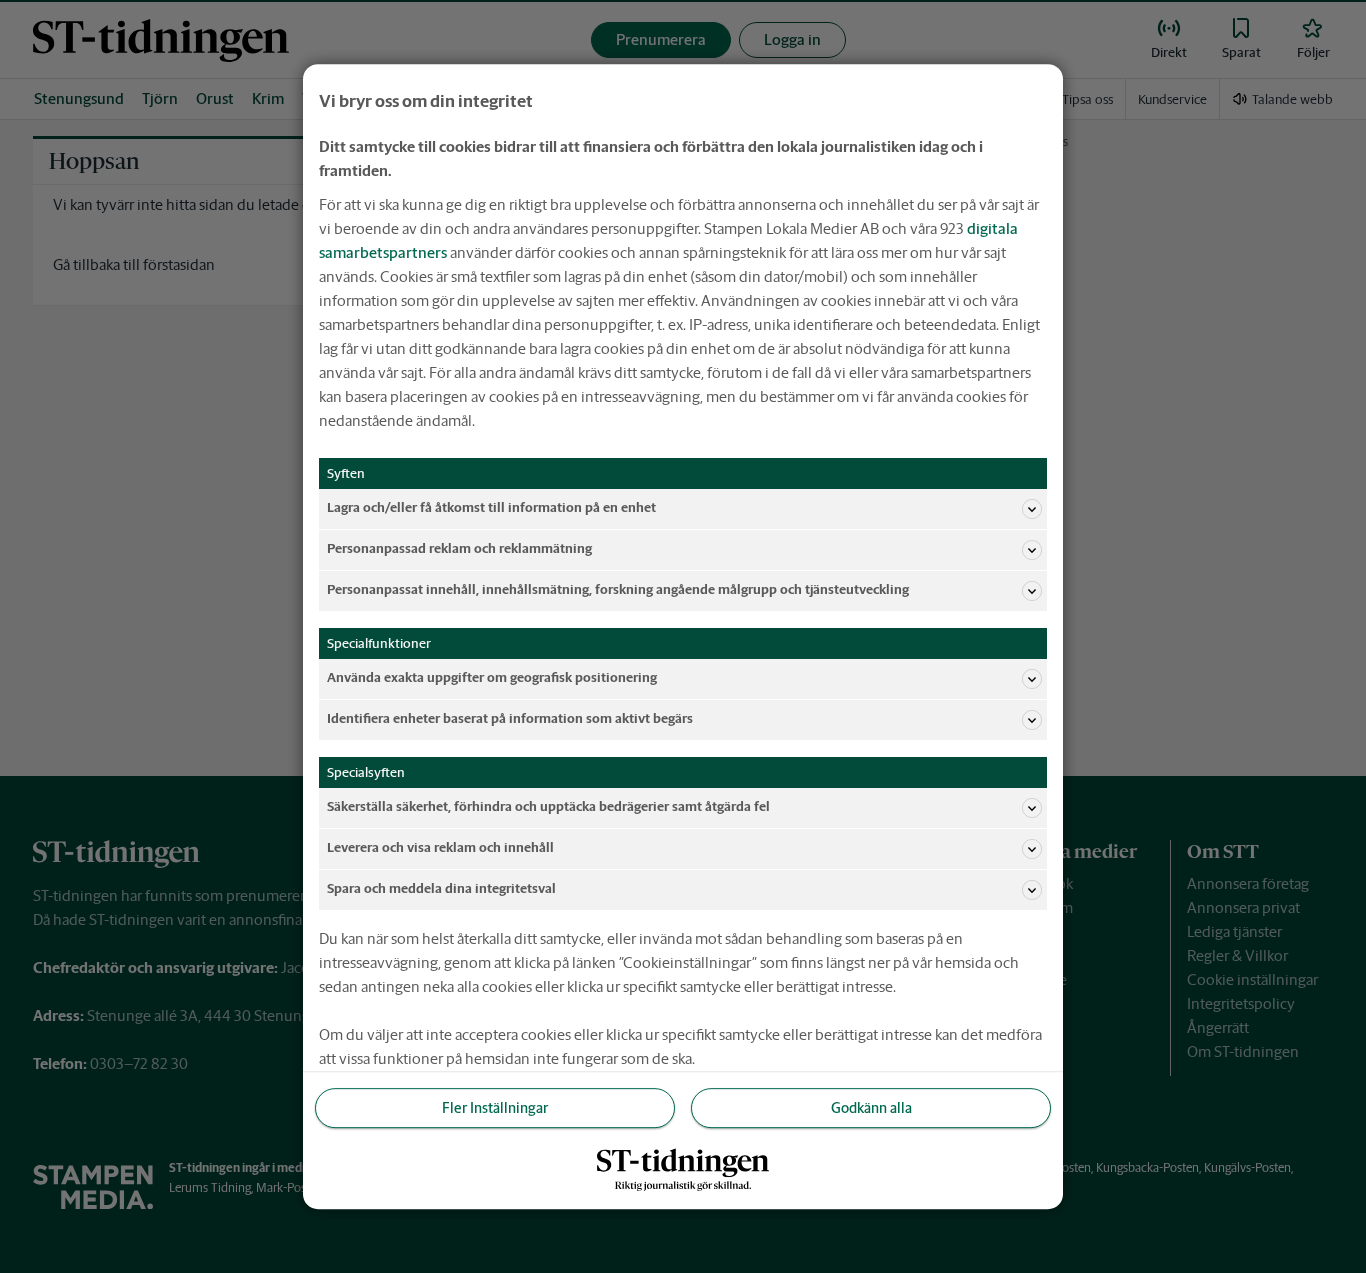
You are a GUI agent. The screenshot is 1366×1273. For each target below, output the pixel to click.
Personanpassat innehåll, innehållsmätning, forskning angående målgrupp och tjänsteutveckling (618, 590)
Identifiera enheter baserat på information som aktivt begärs (510, 719)
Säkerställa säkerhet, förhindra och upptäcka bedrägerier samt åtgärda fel (548, 807)
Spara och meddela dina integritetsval (441, 889)
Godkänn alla (871, 1108)
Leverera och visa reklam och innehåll (440, 848)
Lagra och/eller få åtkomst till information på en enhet (491, 508)
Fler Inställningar (495, 1108)
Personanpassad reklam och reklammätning (459, 549)
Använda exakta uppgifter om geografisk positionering (492, 678)
